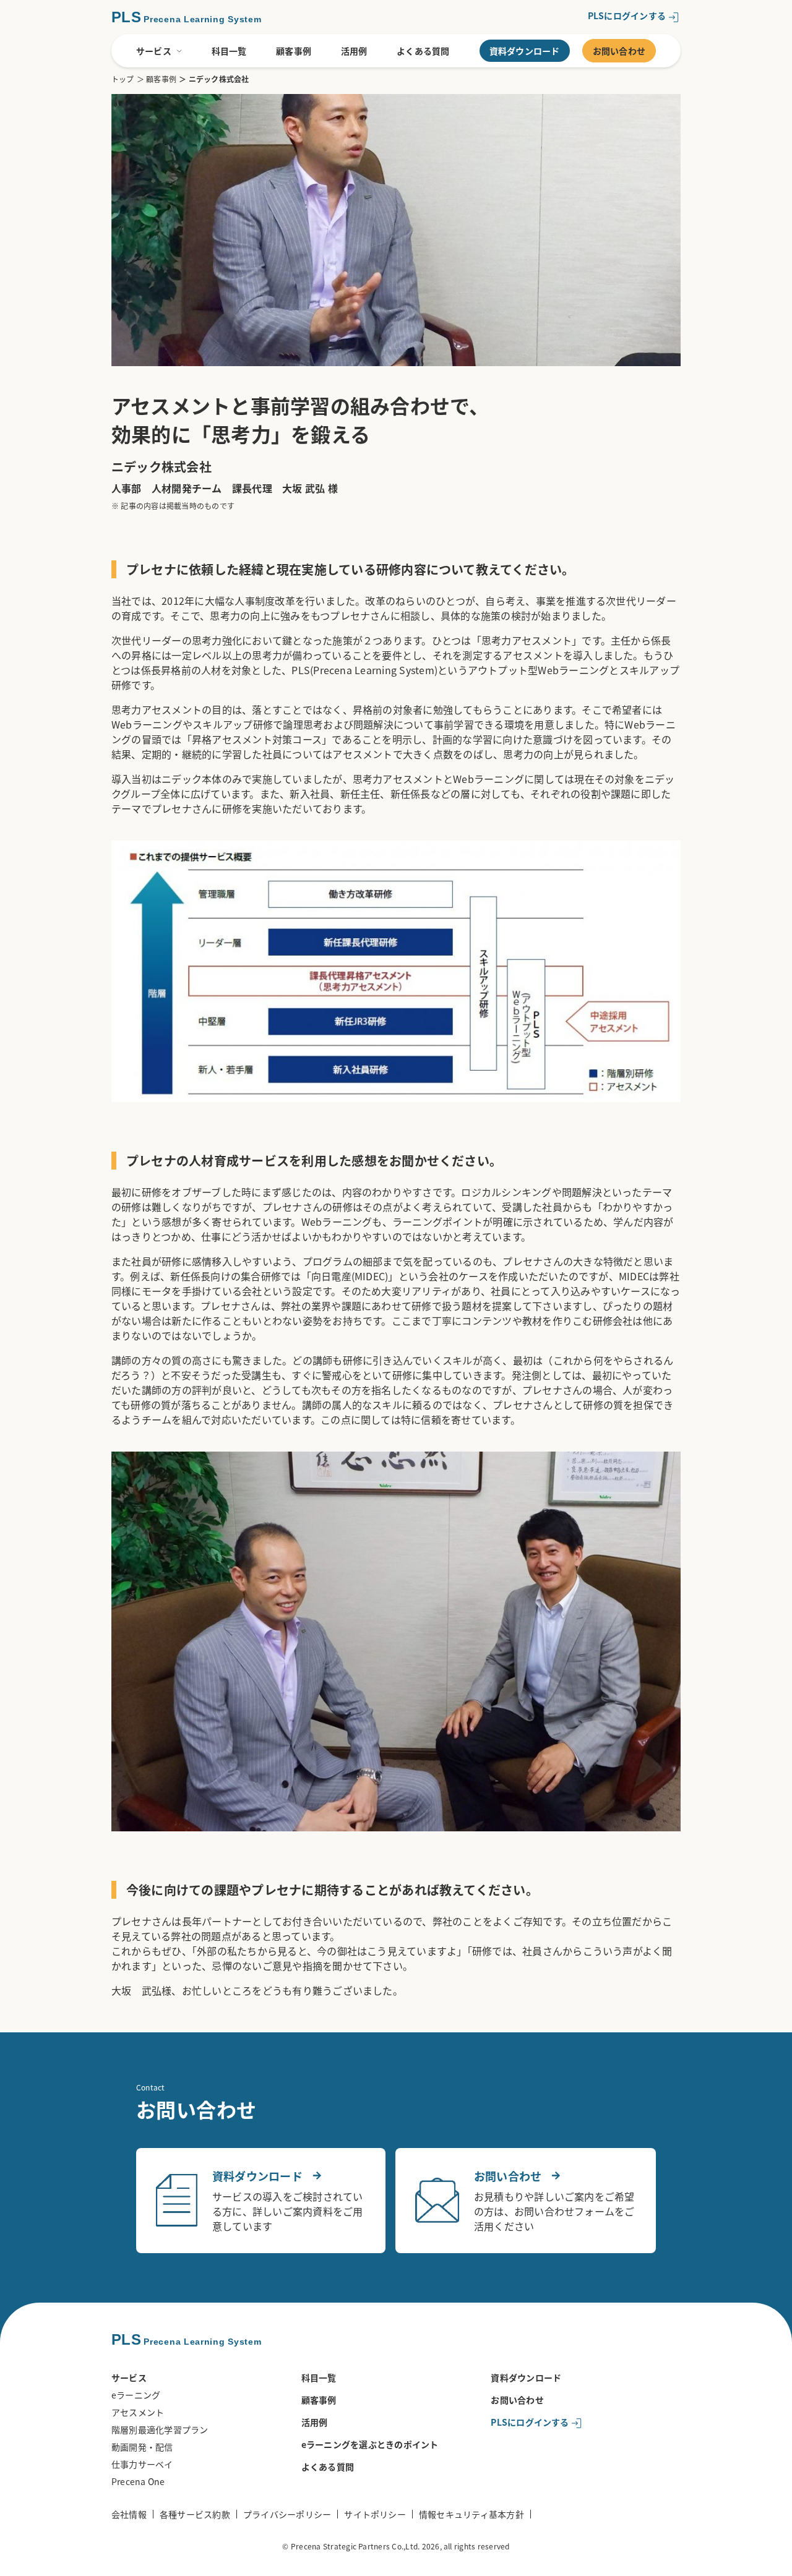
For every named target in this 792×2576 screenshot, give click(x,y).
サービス (154, 51)
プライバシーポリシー (287, 2514)
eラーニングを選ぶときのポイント (370, 2444)
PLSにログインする (627, 15)
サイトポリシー (375, 2514)
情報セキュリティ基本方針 (471, 2514)
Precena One (138, 2481)
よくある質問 (423, 51)
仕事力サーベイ (142, 2464)
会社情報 (129, 2514)
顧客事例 (294, 51)
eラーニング (136, 2395)
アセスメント (138, 2412)
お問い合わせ (619, 51)
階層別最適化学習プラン (160, 2429)
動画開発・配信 (142, 2447)
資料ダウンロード (525, 51)
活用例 (354, 51)
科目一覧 (229, 51)
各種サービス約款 (195, 2514)
